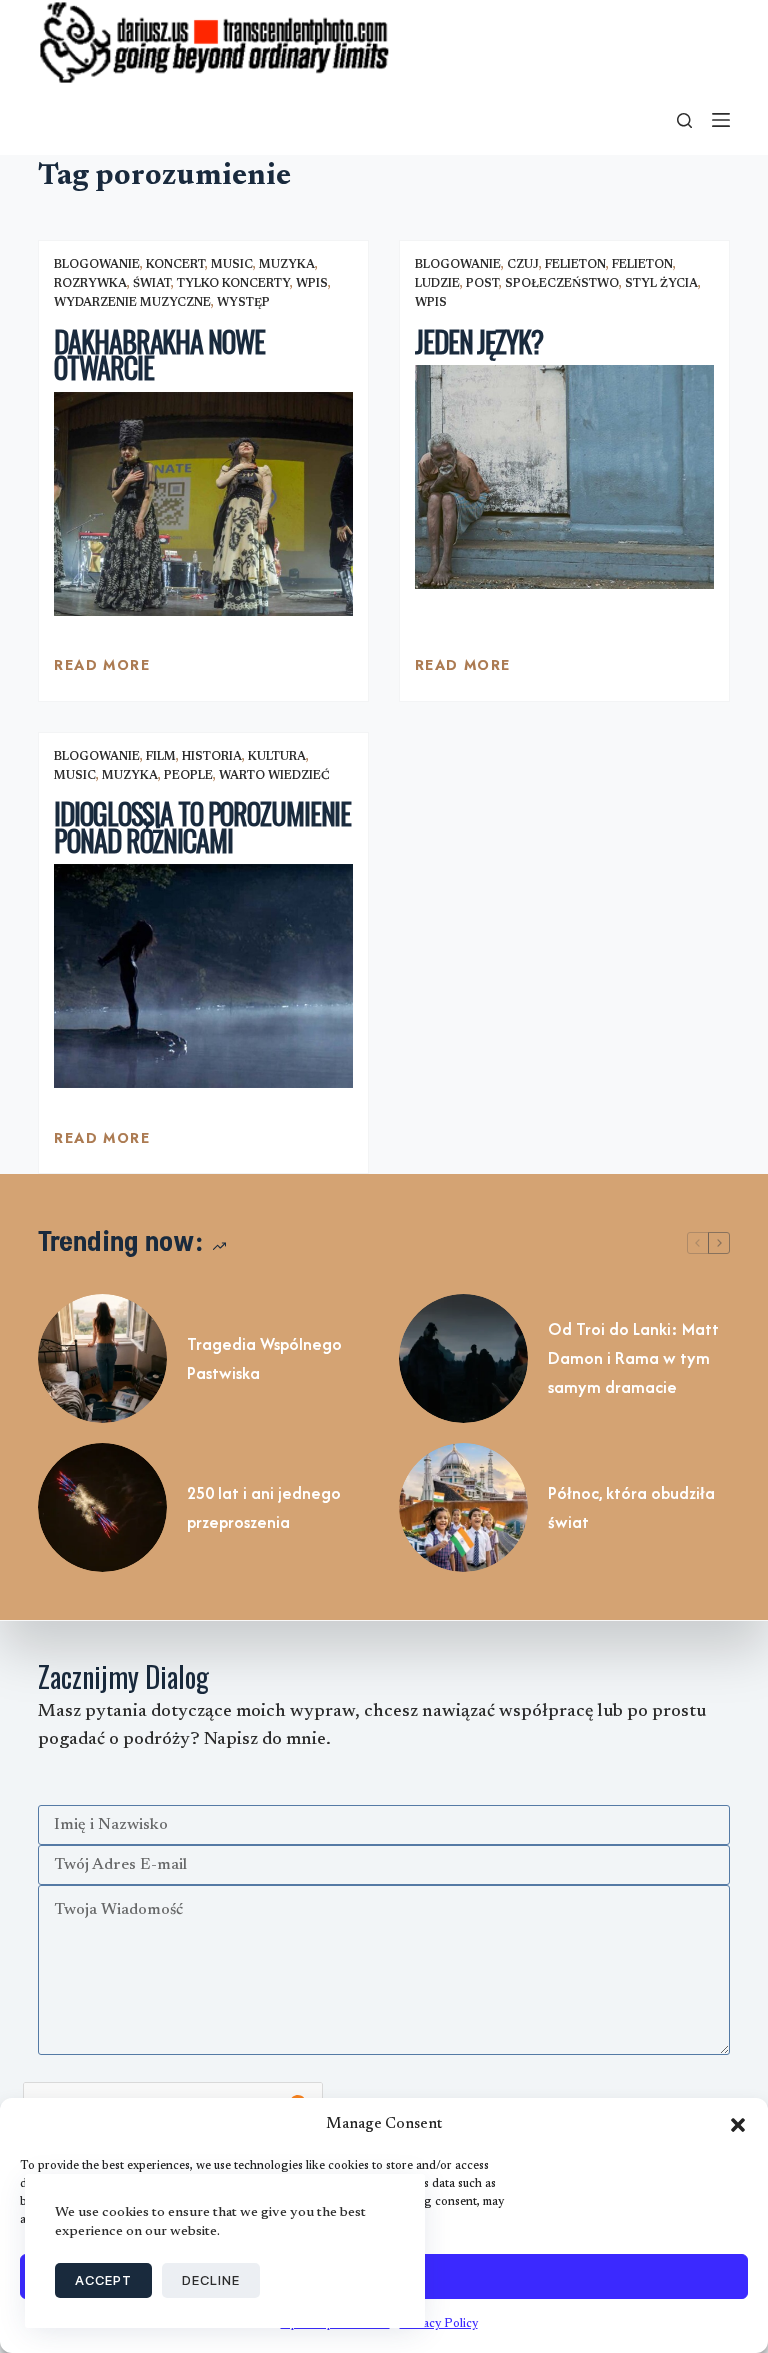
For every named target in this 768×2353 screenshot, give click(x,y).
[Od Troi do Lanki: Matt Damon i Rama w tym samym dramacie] (463, 1358)
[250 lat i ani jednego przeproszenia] (102, 1507)
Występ (243, 303)
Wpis (312, 284)
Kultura (277, 757)
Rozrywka (90, 284)
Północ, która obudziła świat (631, 1507)
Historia (212, 757)
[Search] (684, 120)
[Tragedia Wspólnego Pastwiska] (102, 1358)
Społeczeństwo (562, 284)
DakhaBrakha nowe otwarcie (159, 355)
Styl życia (661, 284)
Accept (103, 2280)
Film (161, 757)
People (188, 776)
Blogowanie (97, 265)
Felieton (575, 265)
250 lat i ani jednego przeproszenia (264, 1507)
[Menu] (721, 120)
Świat (152, 284)
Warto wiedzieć (274, 776)
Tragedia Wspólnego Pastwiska (264, 1358)
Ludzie (437, 284)
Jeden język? (479, 341)
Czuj (523, 265)
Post (482, 284)
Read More (102, 670)
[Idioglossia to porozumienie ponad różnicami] (203, 976)
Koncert (175, 265)
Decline (211, 2280)
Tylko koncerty (233, 284)
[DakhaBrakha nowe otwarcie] (203, 504)
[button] (738, 2125)
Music (232, 265)
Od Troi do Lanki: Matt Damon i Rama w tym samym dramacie (633, 1358)
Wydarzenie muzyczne (132, 303)
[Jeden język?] (564, 477)
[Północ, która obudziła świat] (463, 1507)
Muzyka (287, 265)
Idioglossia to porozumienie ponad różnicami (202, 827)
